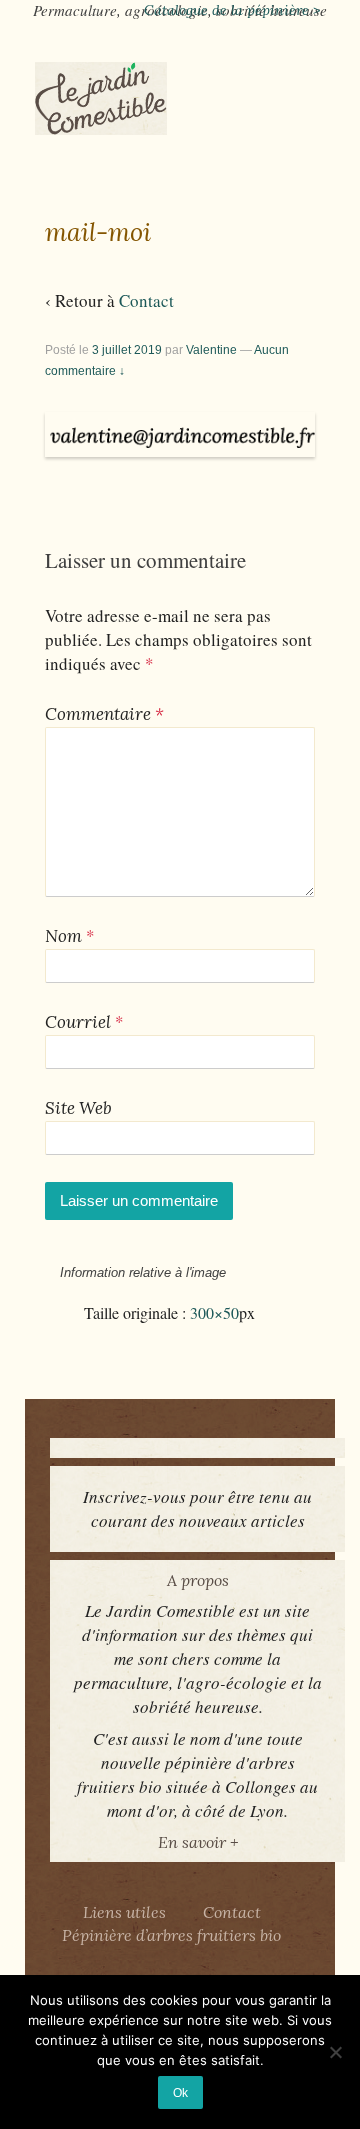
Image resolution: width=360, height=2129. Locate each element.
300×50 (214, 1313)
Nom (63, 936)
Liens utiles (124, 1912)
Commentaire (104, 714)
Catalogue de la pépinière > (232, 10)
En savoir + (198, 1842)
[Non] (335, 2052)
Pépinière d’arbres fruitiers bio (171, 1935)
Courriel (78, 1022)
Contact (146, 300)
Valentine (211, 350)
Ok (180, 2092)
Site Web (78, 1108)
